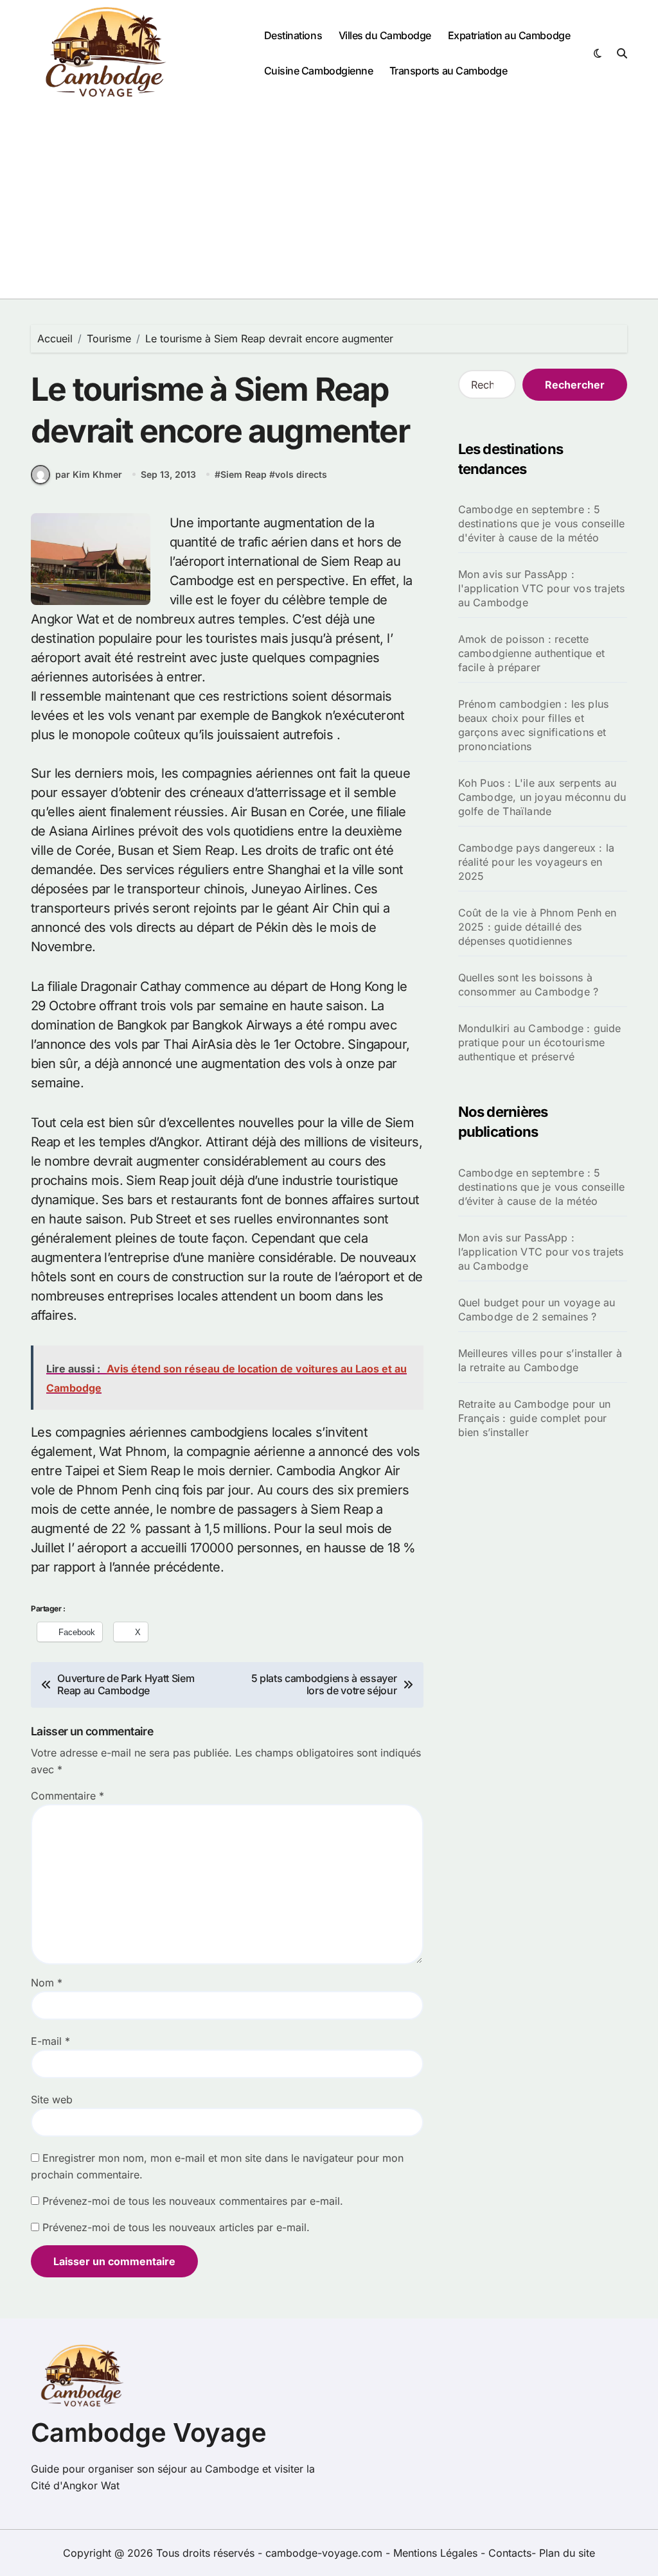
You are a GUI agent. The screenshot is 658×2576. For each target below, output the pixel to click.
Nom (47, 1983)
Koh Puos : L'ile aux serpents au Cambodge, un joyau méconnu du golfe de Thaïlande (542, 797)
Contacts (510, 2553)
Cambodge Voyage (149, 2432)
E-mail (50, 2041)
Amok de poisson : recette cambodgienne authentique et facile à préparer (531, 653)
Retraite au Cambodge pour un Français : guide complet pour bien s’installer (535, 1418)
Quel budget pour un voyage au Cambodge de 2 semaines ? (537, 1310)
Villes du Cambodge (385, 35)
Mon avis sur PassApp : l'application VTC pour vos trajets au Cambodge (542, 588)
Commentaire (67, 1796)
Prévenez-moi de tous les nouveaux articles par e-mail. (176, 2227)
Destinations (293, 35)
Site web (52, 2099)
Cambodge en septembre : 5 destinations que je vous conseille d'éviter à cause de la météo (542, 523)
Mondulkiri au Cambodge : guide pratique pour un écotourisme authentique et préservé (540, 1042)
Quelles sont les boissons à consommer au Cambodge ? (529, 985)
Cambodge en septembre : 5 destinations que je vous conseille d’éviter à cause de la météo (542, 1187)
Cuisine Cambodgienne (318, 71)
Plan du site (567, 2553)
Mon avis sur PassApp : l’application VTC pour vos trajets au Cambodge (541, 1252)
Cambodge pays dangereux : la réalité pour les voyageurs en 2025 (537, 862)
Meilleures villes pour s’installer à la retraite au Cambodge (540, 1360)
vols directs (301, 474)
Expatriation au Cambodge (509, 35)
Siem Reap (244, 474)
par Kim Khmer (89, 474)
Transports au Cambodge (448, 71)
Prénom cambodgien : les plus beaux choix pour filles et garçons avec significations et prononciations (534, 725)
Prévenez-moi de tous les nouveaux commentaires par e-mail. (193, 2201)
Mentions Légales (437, 2553)
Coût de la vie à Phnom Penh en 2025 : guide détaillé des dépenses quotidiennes (538, 927)
